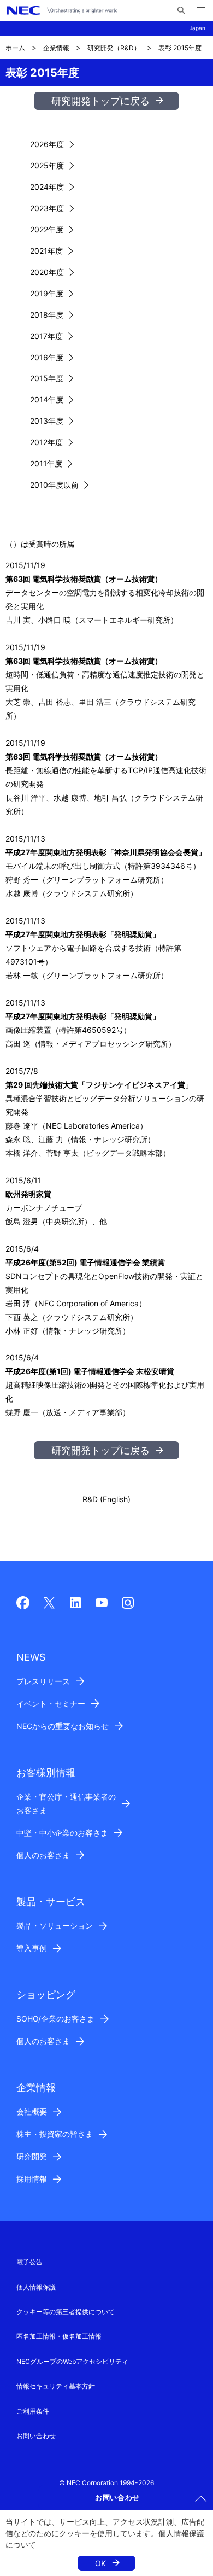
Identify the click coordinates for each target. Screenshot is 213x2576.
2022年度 (47, 229)
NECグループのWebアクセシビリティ (72, 2361)
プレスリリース (43, 1681)
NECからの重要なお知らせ (63, 1726)
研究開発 (32, 2156)
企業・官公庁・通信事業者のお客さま (66, 1803)
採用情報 (32, 2179)
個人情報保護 (181, 2533)
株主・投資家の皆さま (55, 2134)
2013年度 (47, 421)
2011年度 (46, 463)
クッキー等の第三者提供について (66, 2312)
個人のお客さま (43, 1855)
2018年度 (47, 315)
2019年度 (47, 293)
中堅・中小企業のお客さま (62, 1833)
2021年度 (46, 251)
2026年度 (47, 144)
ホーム (15, 48)
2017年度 (46, 336)
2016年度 (47, 357)
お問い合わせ (36, 2436)
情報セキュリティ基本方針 (56, 2386)
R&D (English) (106, 1499)
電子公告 (29, 2262)
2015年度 (47, 378)
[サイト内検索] (181, 10)
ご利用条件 (33, 2411)
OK (100, 2563)
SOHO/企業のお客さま (55, 2019)
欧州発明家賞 (28, 1194)
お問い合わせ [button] (117, 2497)
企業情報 (56, 48)
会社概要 (32, 2111)
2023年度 (47, 208)
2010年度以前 (54, 485)
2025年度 (47, 165)
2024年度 (47, 187)
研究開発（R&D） (114, 48)
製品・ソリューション (55, 1926)
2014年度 (47, 399)
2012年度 (46, 442)
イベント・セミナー (51, 1704)
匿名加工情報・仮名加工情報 (59, 2336)
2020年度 (47, 272)
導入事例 (32, 1948)
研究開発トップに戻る (100, 101)
